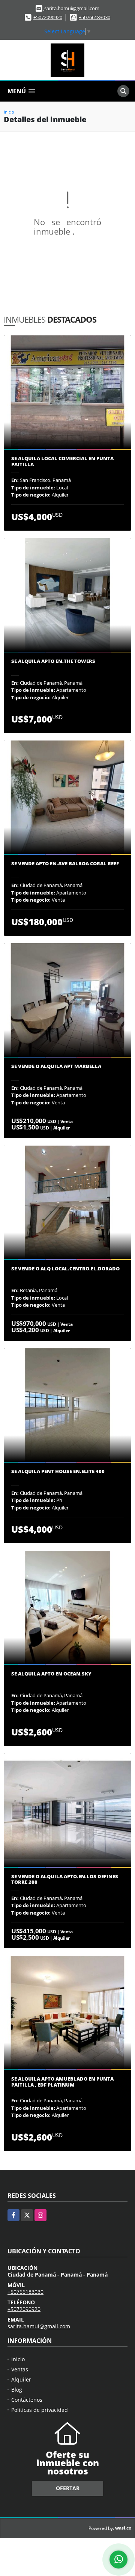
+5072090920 (48, 17)
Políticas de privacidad (40, 2410)
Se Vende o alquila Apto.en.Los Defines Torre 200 (65, 1880)
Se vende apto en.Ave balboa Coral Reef (65, 864)
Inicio (9, 112)
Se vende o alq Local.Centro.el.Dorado (65, 1269)
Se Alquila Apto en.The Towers (53, 661)
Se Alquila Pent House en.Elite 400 (58, 1472)
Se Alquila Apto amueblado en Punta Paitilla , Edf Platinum (62, 2082)
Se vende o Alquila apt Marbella (56, 1067)
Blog (17, 2390)
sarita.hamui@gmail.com (39, 2326)
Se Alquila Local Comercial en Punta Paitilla (62, 461)
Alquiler (21, 2379)
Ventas (20, 2369)
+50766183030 (94, 17)
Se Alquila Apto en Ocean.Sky (51, 1674)
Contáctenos (27, 2400)
